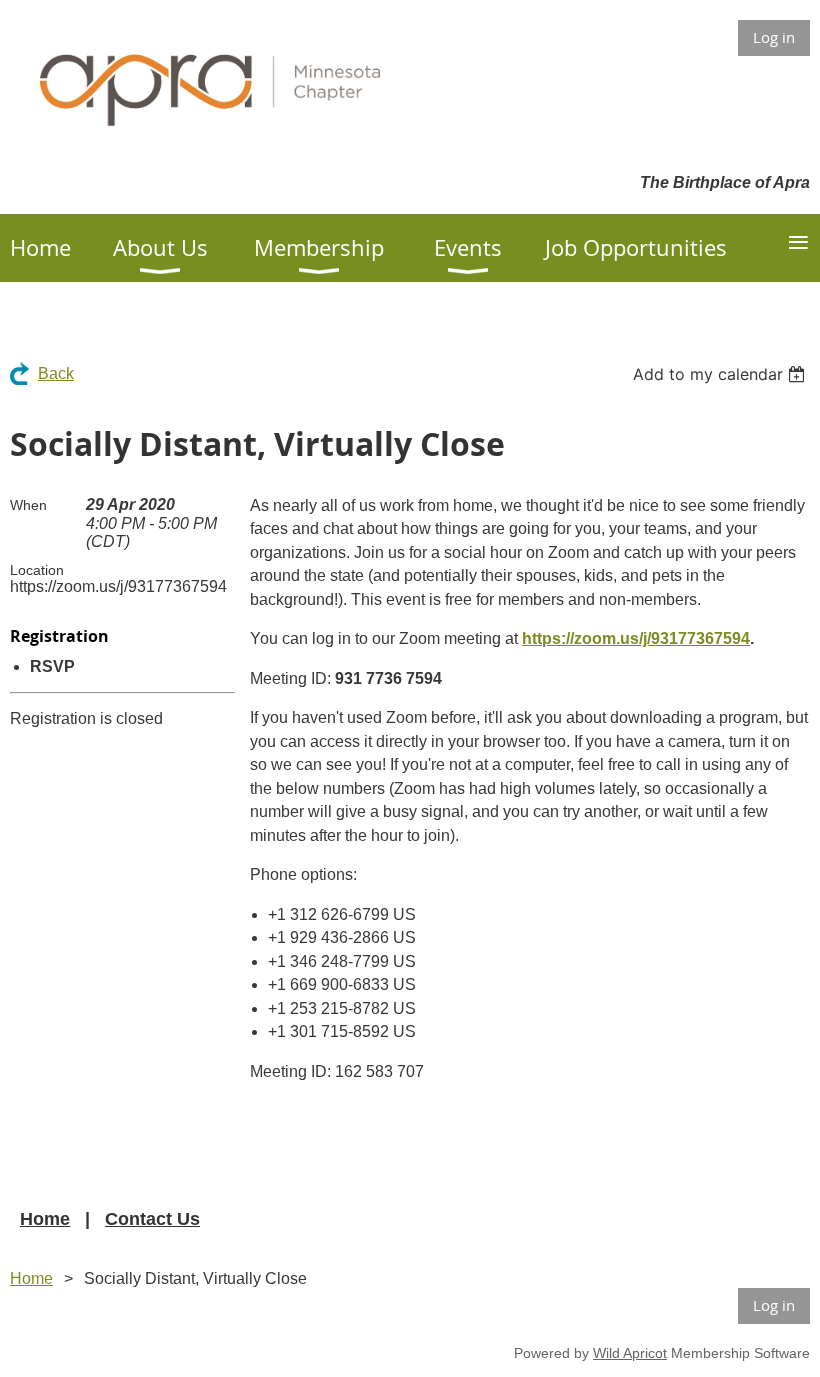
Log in (774, 37)
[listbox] (721, 374)
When (28, 505)
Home (45, 1219)
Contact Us (152, 1219)
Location (37, 570)
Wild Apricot (630, 1353)
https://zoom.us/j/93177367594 (636, 638)
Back (56, 373)
